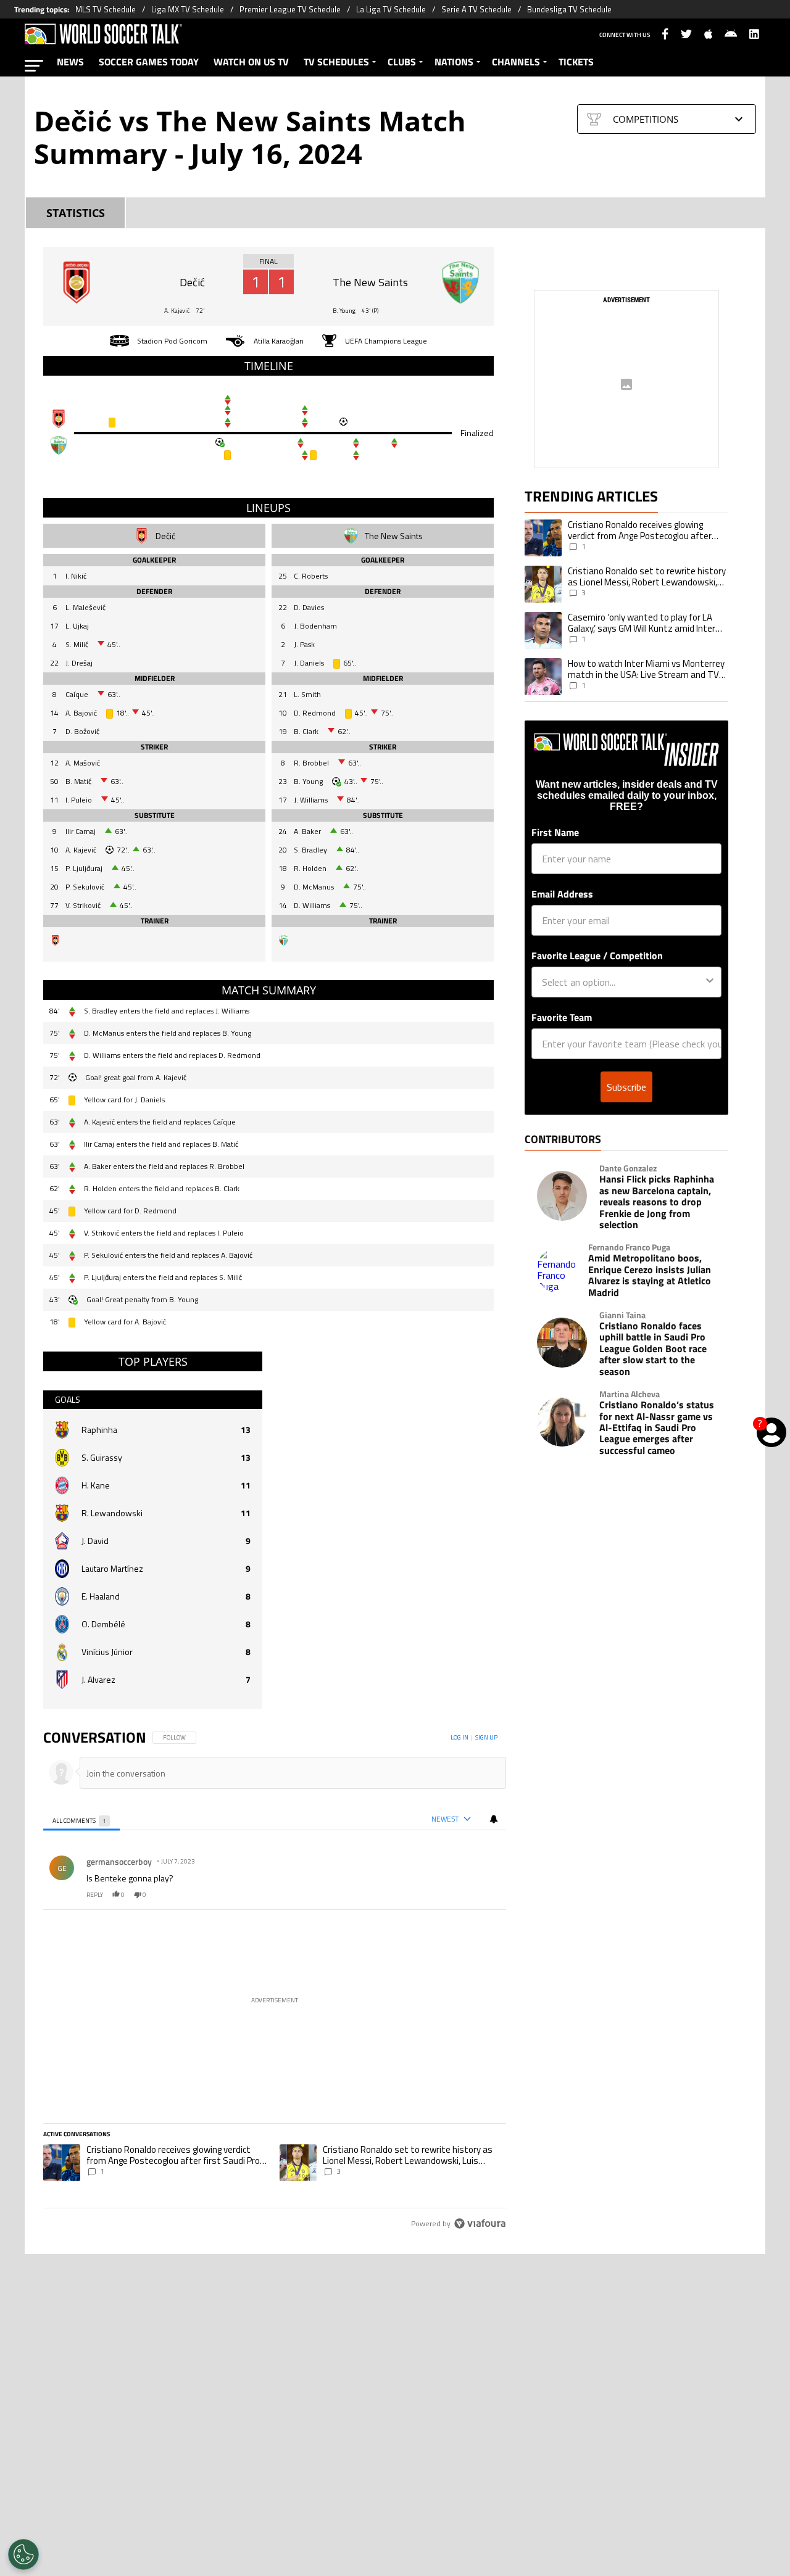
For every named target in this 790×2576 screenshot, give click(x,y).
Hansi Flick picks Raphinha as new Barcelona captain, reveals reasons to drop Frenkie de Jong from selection (657, 1202)
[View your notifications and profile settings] (494, 1819)
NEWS (70, 62)
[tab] (81, 1819)
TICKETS (576, 62)
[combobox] (623, 982)
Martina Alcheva (630, 1394)
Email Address (562, 894)
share (460, 1895)
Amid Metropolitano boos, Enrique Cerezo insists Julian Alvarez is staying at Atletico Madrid (650, 1275)
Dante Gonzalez (628, 1168)
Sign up (486, 1737)
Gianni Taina (622, 1315)
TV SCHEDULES (336, 62)
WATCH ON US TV (251, 62)
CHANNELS (516, 62)
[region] (275, 1981)
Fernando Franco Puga (629, 1247)
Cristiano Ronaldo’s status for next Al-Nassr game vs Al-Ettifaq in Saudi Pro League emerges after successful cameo (657, 1427)
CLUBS (402, 62)
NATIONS (454, 62)
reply (95, 1895)
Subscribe (626, 1087)
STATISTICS (76, 213)
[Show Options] (710, 982)
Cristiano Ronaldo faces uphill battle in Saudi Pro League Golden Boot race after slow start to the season (653, 1348)
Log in (459, 1737)
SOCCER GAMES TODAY (149, 62)
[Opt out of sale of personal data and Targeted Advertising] (23, 2554)
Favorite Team (562, 1017)
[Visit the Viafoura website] (480, 2223)
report (486, 1895)
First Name (555, 832)
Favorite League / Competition (597, 956)
